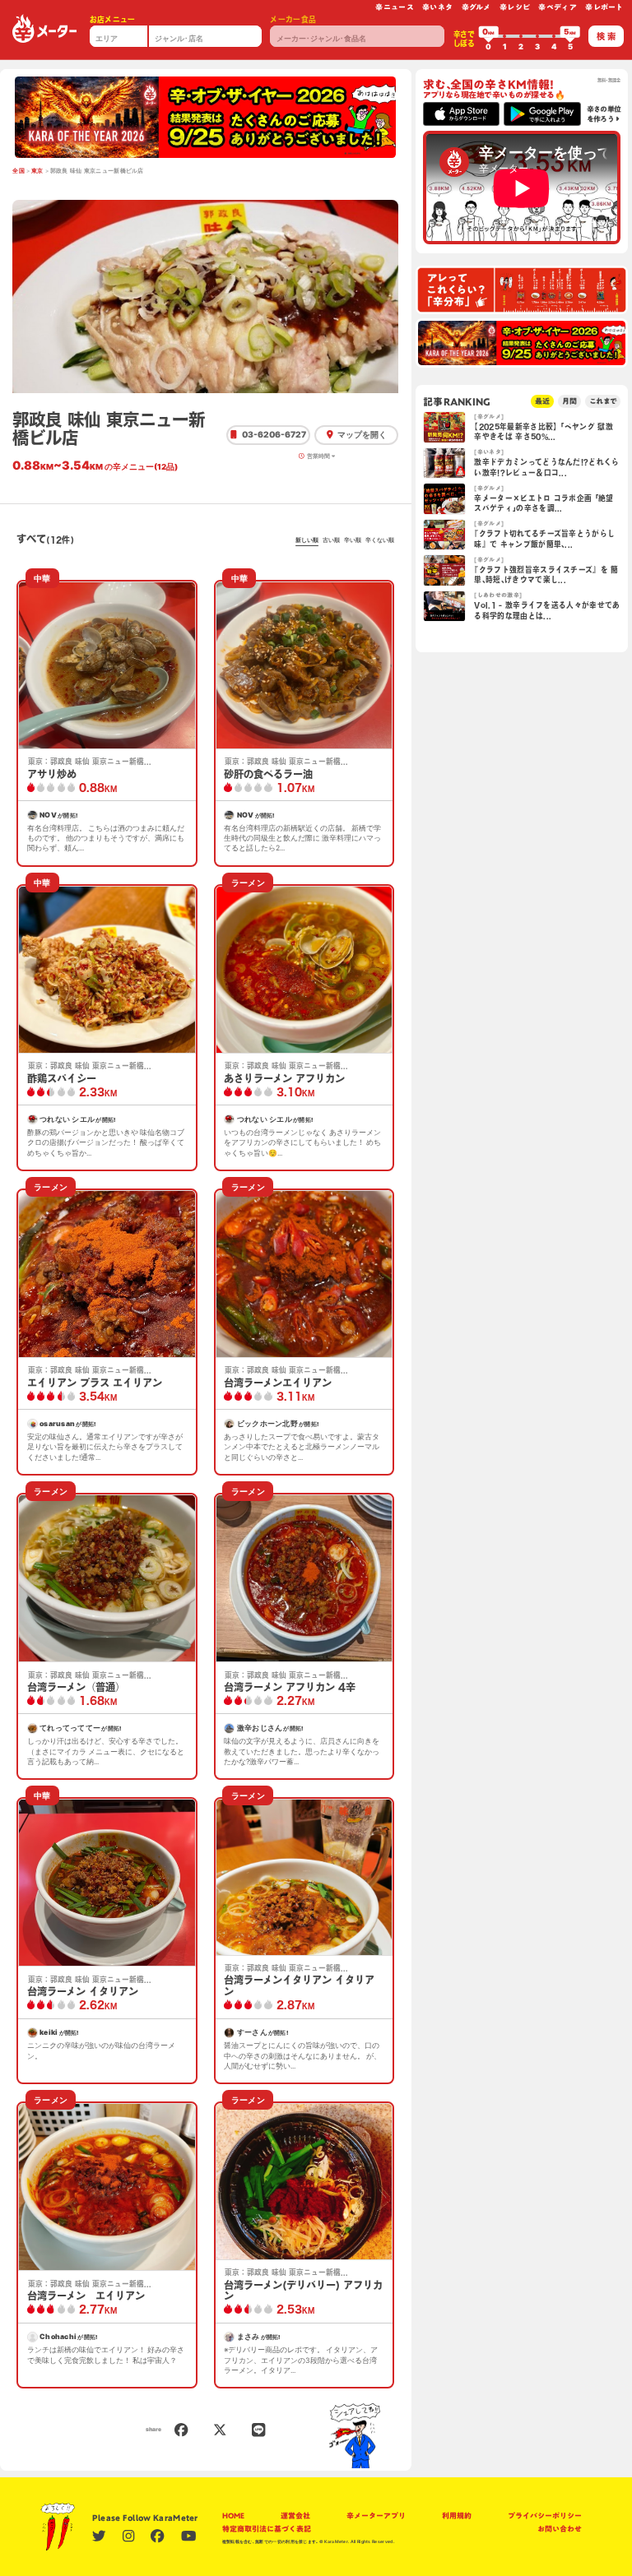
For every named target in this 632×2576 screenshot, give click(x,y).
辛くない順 (380, 540)
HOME (233, 2516)
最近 (542, 401)
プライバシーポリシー (545, 2516)
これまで (603, 401)
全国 (19, 171)
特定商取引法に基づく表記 (267, 2529)
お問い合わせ (560, 2529)
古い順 (331, 540)
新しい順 (307, 540)
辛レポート (604, 7)
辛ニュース (395, 7)
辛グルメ (476, 7)
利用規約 (457, 2516)
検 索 (606, 36)
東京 (37, 171)
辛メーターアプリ (376, 2516)
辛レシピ (515, 7)
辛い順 (353, 540)
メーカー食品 (293, 19)
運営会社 (295, 2516)
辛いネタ (437, 7)
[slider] (489, 36)
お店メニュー (113, 19)
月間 (569, 401)
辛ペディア (558, 7)
